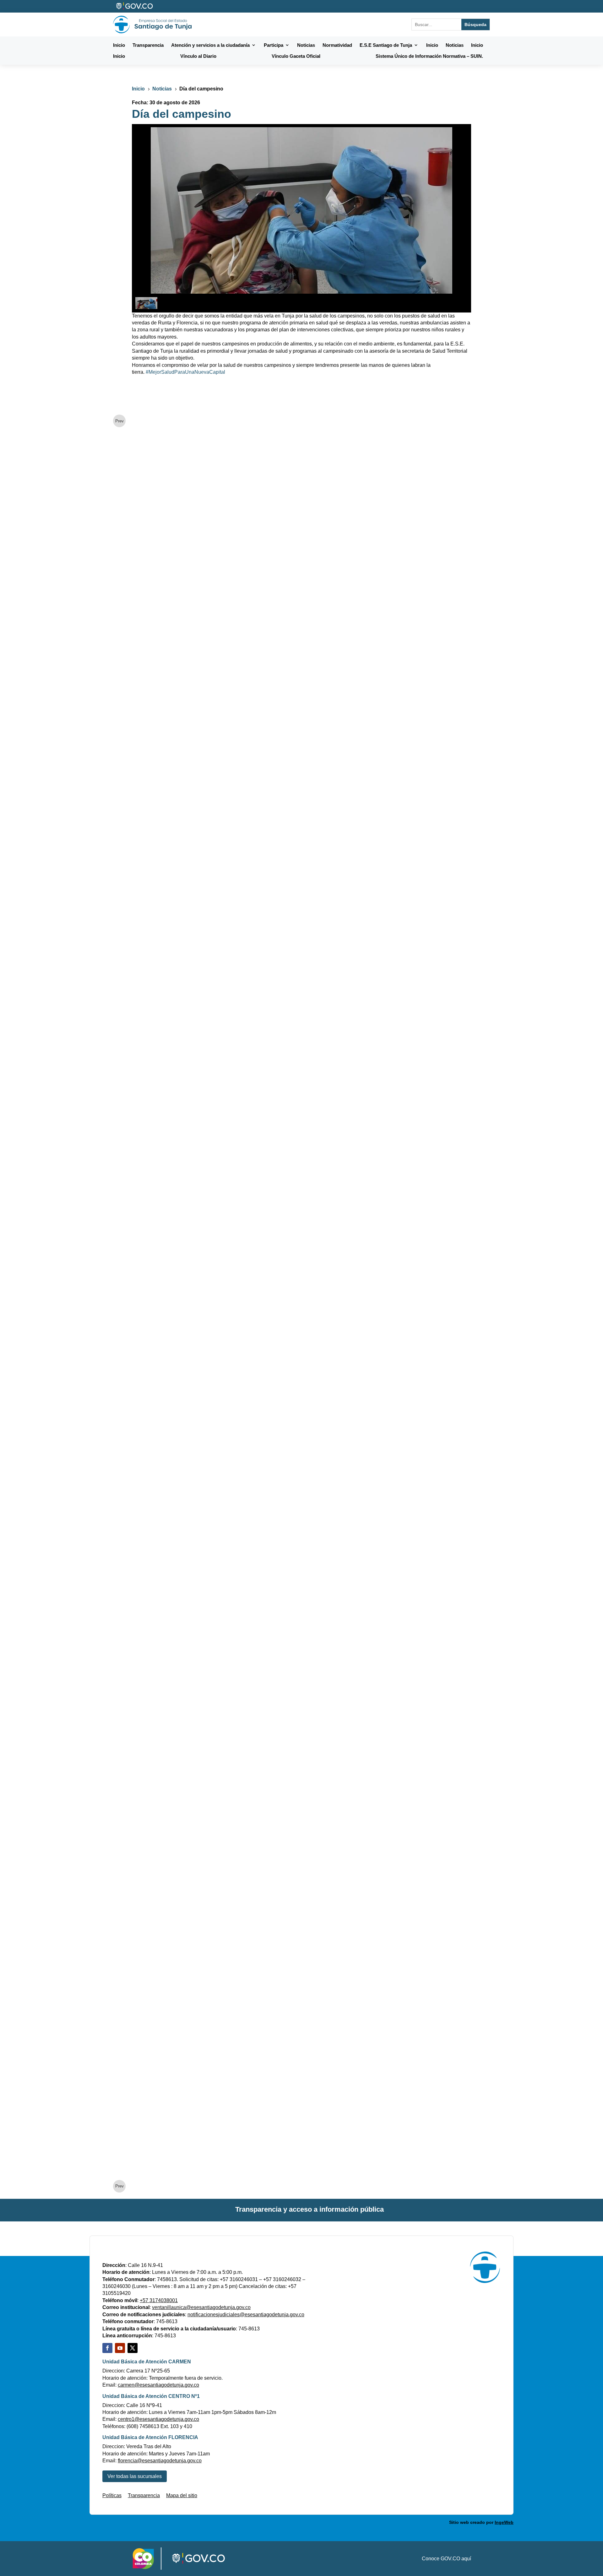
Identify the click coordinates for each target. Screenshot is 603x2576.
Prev (120, 421)
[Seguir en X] (133, 2348)
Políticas (112, 2495)
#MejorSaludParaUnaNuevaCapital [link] (185, 372)
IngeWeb (504, 2522)
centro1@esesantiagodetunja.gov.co (158, 2419)
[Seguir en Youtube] (120, 2348)
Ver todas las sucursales (135, 2476)
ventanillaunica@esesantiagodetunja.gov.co (201, 2307)
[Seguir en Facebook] (107, 2348)
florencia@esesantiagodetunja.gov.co (160, 2461)
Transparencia (144, 2495)
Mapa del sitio (182, 2495)
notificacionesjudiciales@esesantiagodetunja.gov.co (246, 2315)
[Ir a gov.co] (135, 6)
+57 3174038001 (159, 2300)
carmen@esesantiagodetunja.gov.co (158, 2385)
